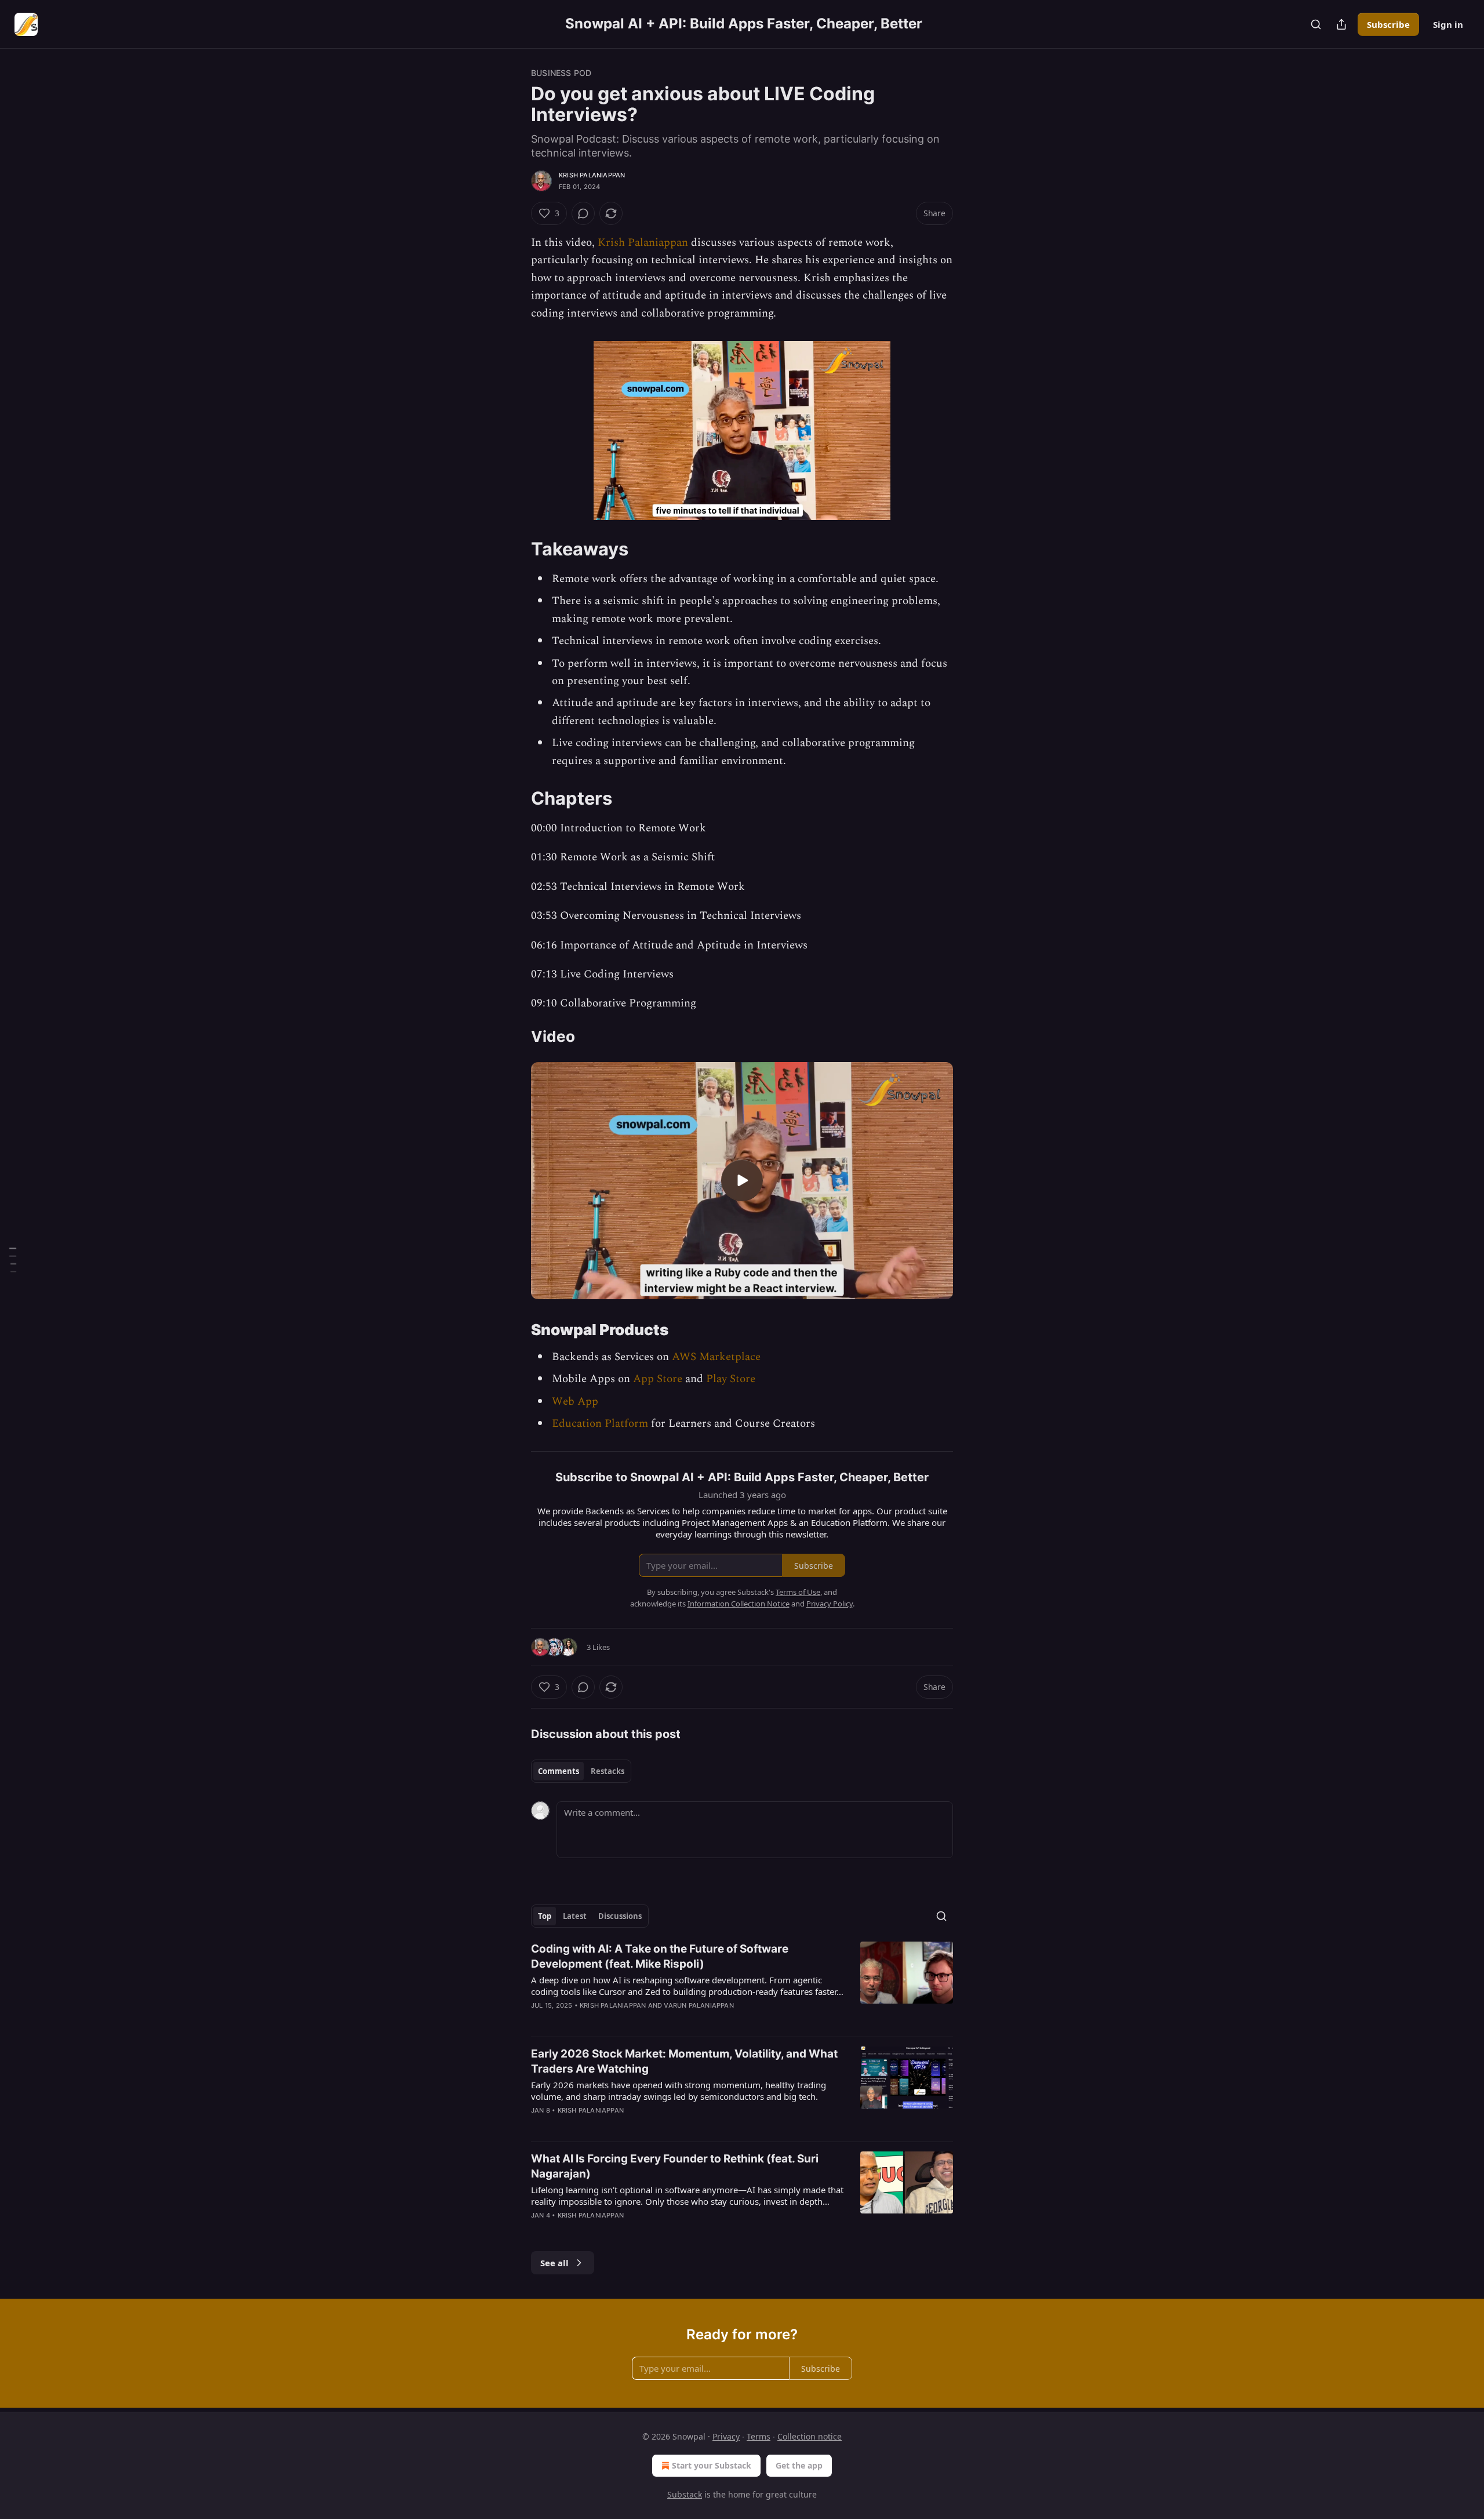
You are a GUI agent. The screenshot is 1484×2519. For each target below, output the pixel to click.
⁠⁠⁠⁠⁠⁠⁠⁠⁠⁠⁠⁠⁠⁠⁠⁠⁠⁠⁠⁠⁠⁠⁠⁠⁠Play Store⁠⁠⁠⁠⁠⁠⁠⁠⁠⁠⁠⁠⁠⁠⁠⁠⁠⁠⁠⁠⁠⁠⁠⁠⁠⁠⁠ (731, 1379)
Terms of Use (798, 1592)
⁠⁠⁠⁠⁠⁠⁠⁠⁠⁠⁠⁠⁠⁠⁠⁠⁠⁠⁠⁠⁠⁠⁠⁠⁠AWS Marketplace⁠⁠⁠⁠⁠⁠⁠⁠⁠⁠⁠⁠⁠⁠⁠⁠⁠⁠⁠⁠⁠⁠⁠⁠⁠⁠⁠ (716, 1357)
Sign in (1448, 24)
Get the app (799, 2465)
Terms (759, 2436)
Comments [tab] (559, 1771)
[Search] (1316, 24)
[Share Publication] (1341, 24)
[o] (742, 1180)
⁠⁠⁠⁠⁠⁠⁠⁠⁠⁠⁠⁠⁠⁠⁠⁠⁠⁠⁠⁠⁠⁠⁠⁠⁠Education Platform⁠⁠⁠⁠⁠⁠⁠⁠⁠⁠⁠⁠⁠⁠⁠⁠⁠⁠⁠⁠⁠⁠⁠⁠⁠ (600, 1424)
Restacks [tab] (608, 1771)
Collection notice (810, 2436)
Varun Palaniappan (699, 2005)
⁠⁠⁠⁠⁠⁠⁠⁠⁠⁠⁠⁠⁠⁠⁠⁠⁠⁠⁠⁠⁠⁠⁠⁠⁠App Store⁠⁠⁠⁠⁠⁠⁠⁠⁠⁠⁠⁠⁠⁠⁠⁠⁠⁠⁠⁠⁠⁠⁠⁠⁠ (658, 1379)
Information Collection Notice (739, 1604)
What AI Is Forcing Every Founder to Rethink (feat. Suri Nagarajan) (675, 2166)
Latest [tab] (575, 1916)
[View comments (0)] (583, 213)
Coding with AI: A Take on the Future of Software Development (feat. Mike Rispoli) (660, 1956)
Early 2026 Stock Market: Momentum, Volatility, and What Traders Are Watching (684, 2061)
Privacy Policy (830, 1604)
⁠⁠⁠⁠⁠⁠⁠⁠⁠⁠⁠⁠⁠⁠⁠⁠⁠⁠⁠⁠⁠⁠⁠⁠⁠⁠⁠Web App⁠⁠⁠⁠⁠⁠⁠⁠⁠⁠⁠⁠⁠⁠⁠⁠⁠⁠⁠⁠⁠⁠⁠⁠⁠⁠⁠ (575, 1402)
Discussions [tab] (620, 1916)
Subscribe (1388, 24)
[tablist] (581, 1771)
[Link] (515, 549)
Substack (685, 2494)
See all (554, 2263)
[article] (742, 1984)
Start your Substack (712, 2465)
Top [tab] (545, 1916)
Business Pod (561, 73)
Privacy (726, 2436)
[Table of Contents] (13, 1259)
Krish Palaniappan (592, 175)
